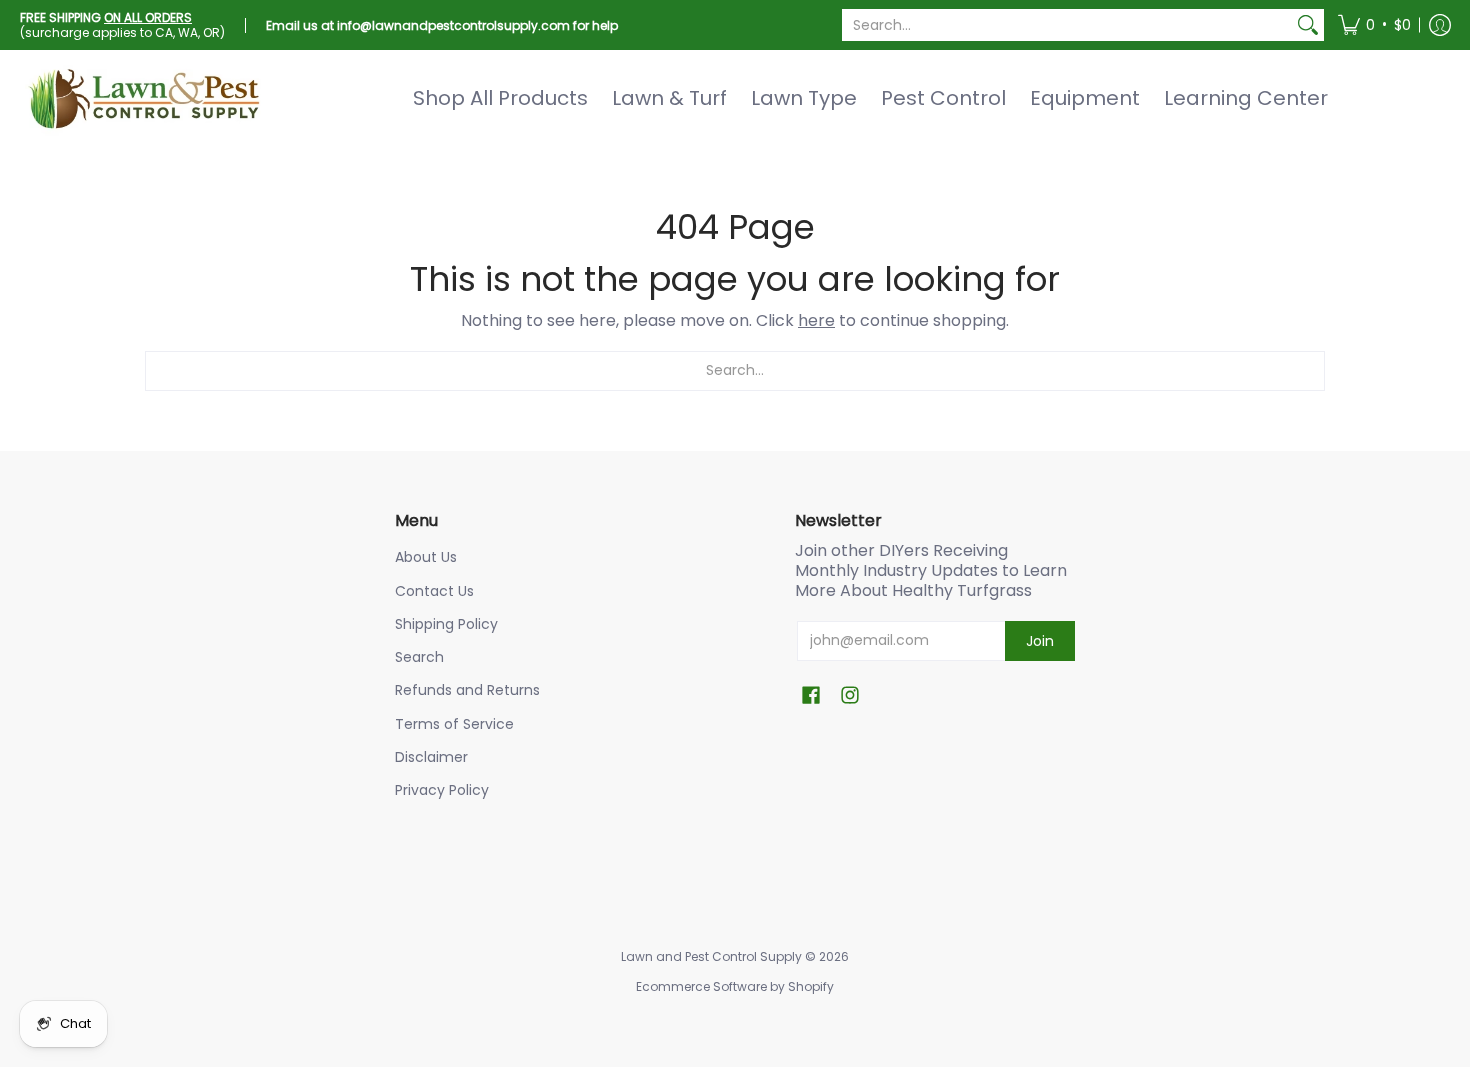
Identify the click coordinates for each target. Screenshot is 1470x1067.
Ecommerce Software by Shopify (735, 986)
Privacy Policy (442, 790)
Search (419, 657)
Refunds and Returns (467, 690)
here (816, 320)
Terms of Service (454, 724)
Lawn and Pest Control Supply (711, 956)
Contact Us (434, 591)
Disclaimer (431, 757)
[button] (1374, 25)
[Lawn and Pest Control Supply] (145, 98)
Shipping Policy (446, 624)
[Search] (1308, 25)
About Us (426, 557)
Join (1040, 641)
